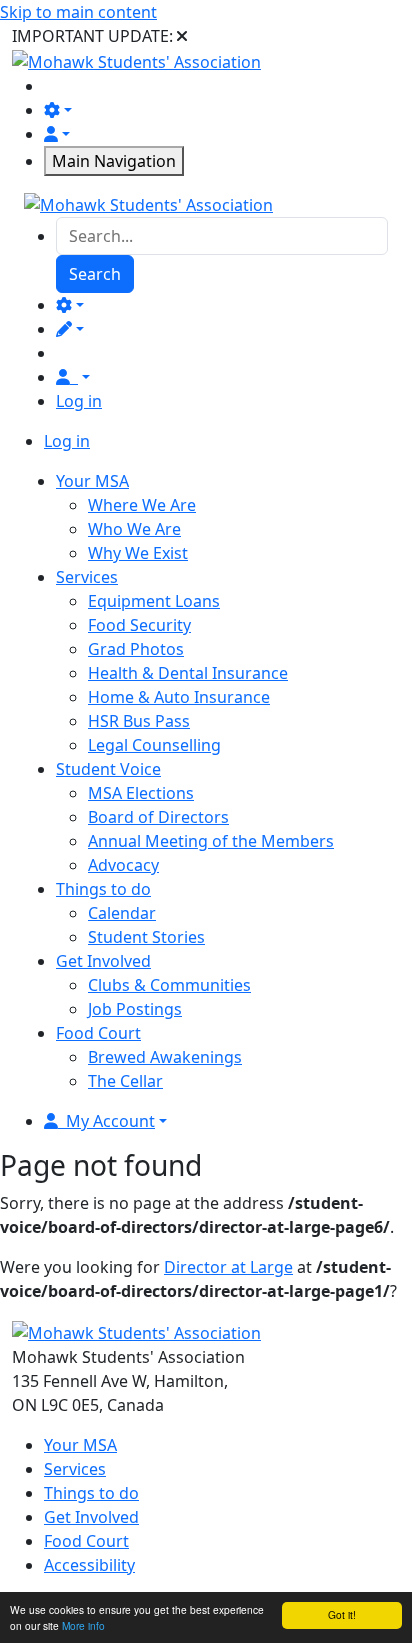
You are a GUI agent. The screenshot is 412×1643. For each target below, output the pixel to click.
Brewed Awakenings (165, 1057)
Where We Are (142, 505)
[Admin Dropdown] (70, 305)
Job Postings (135, 1009)
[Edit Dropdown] (70, 329)
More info (83, 1625)
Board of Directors (158, 817)
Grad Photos (136, 649)
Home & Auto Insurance (179, 697)
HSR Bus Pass (139, 721)
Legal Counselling (154, 745)
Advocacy (123, 865)
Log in (79, 401)
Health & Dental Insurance (188, 673)
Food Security (139, 625)
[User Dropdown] (73, 377)
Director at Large (228, 1267)
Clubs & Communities (169, 985)
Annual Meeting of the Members (211, 841)
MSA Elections (141, 793)
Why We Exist (138, 553)
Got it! (342, 1614)
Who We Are (134, 529)
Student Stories (146, 937)
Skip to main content (78, 12)
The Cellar (125, 1081)
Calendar (122, 913)
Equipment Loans (154, 601)
